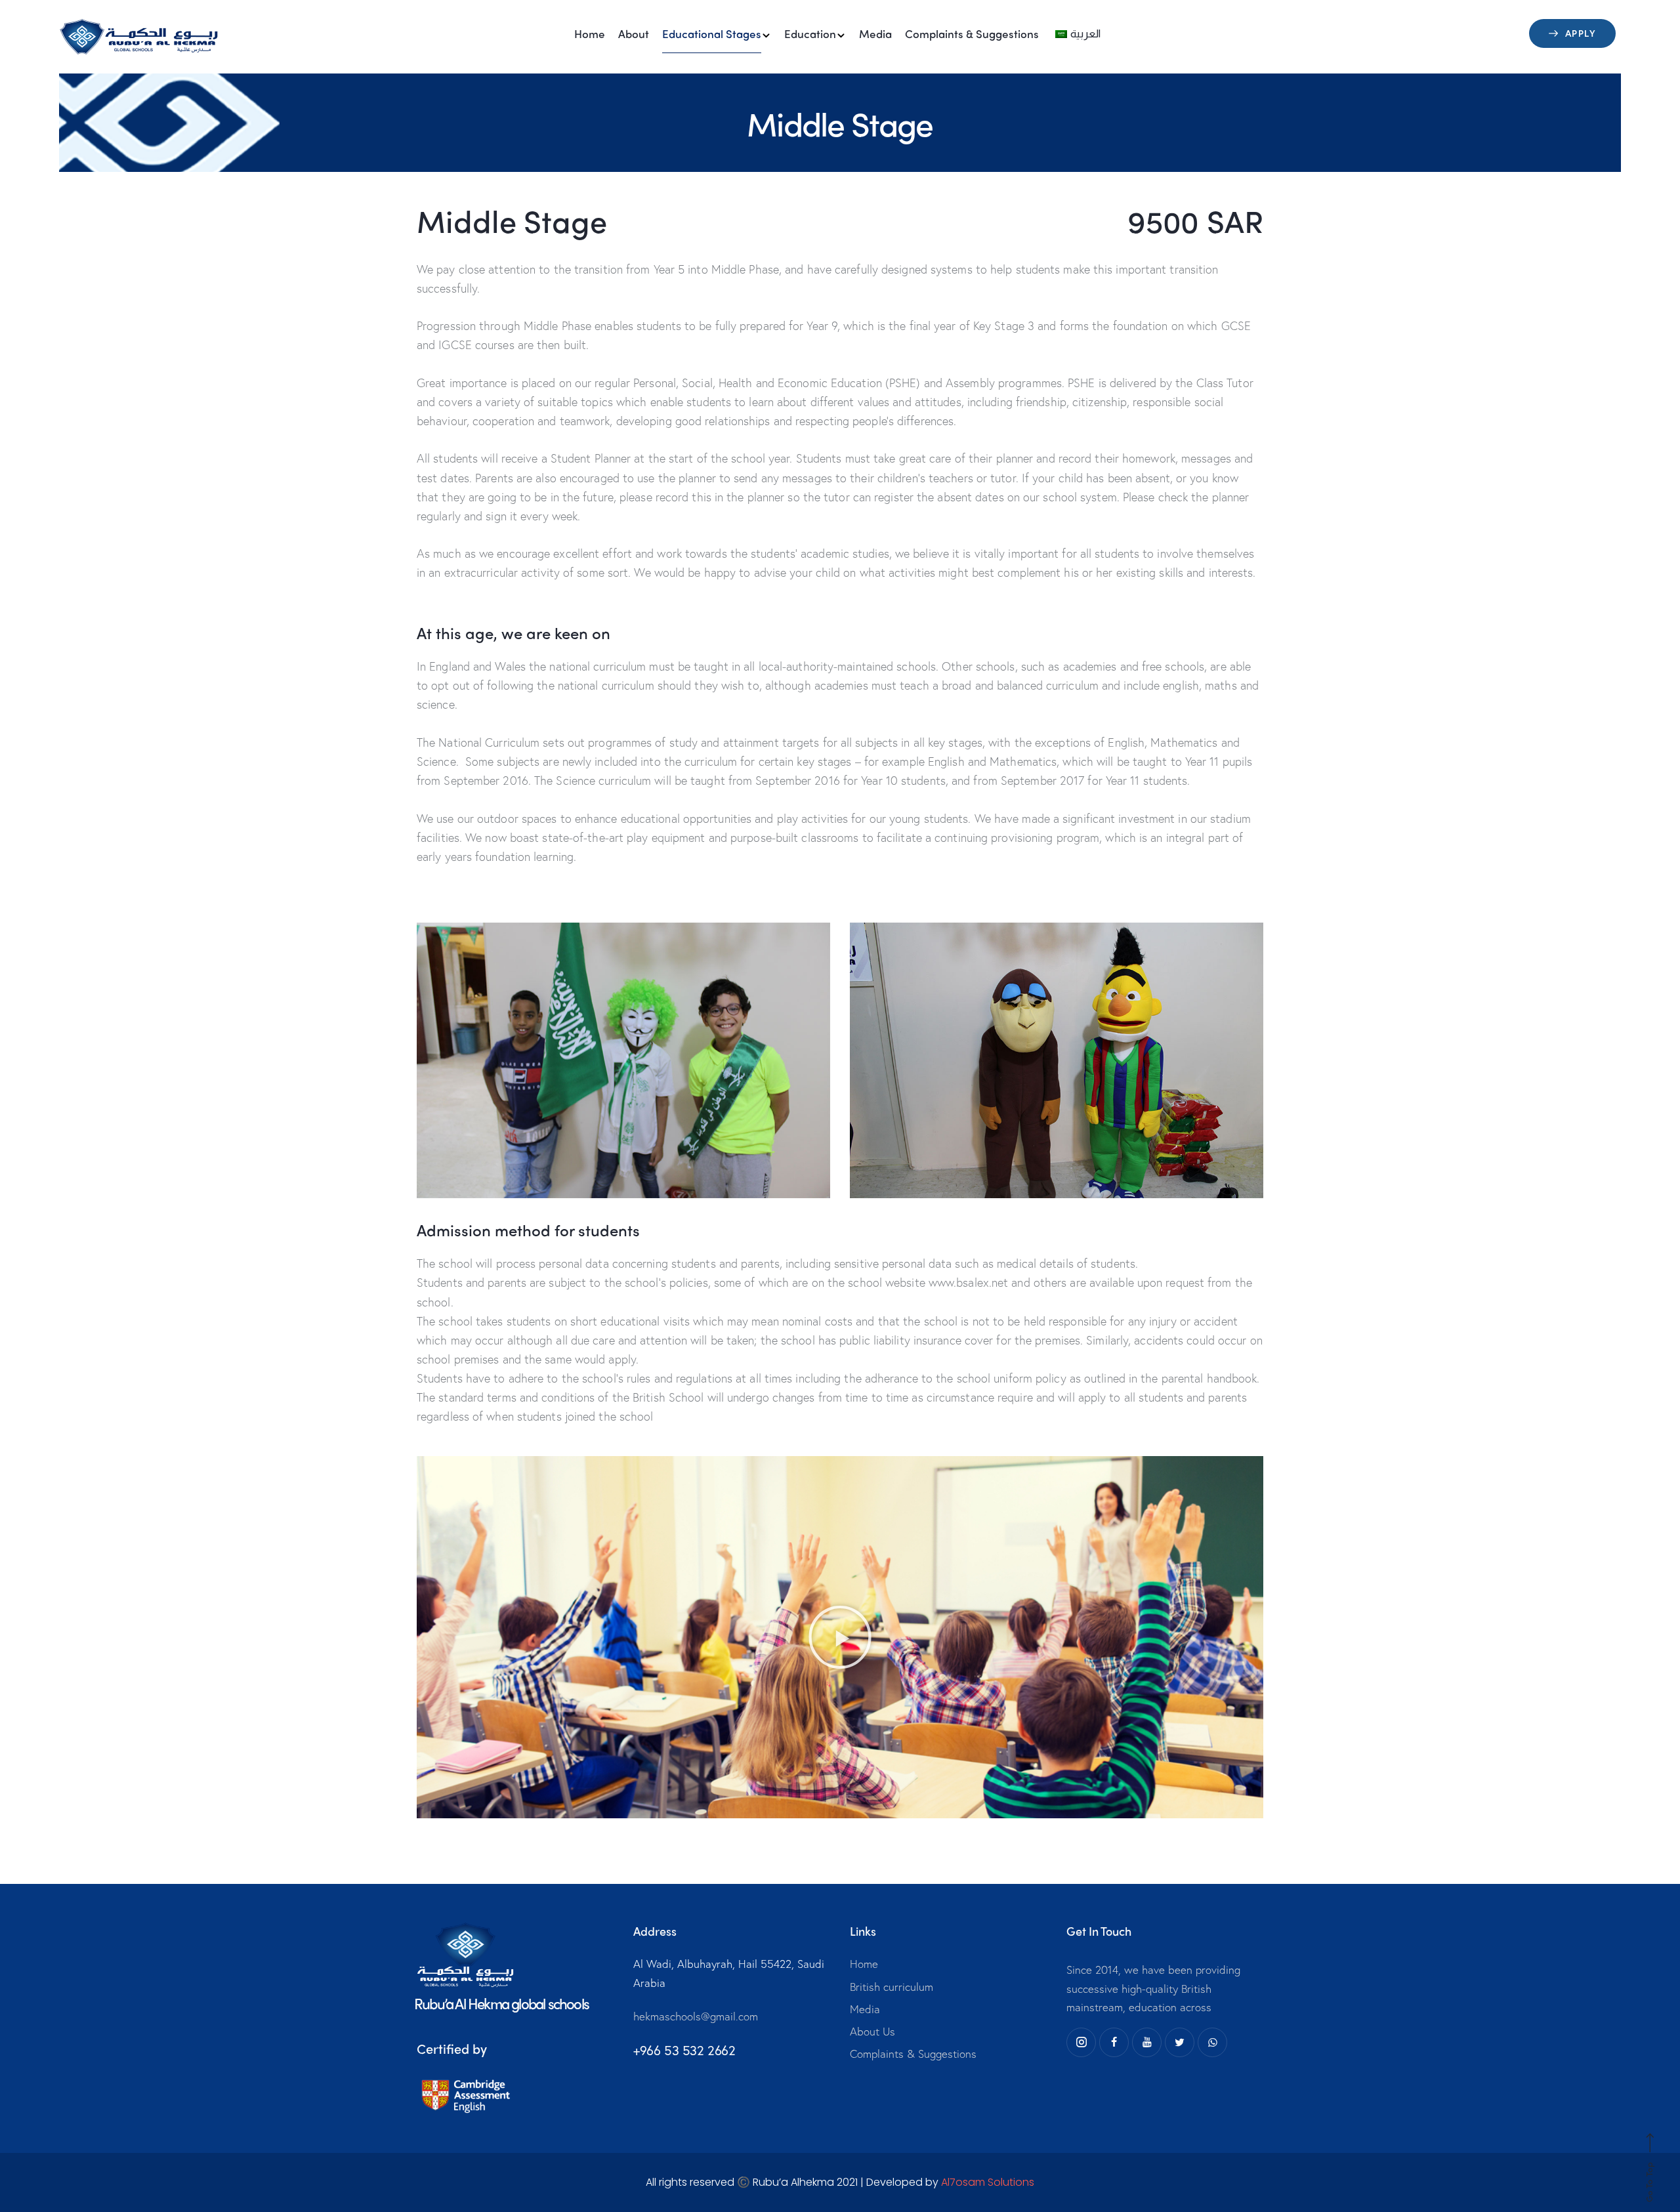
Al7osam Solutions (988, 2182)
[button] (840, 1637)
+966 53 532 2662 (684, 2050)
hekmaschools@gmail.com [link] (696, 2016)
